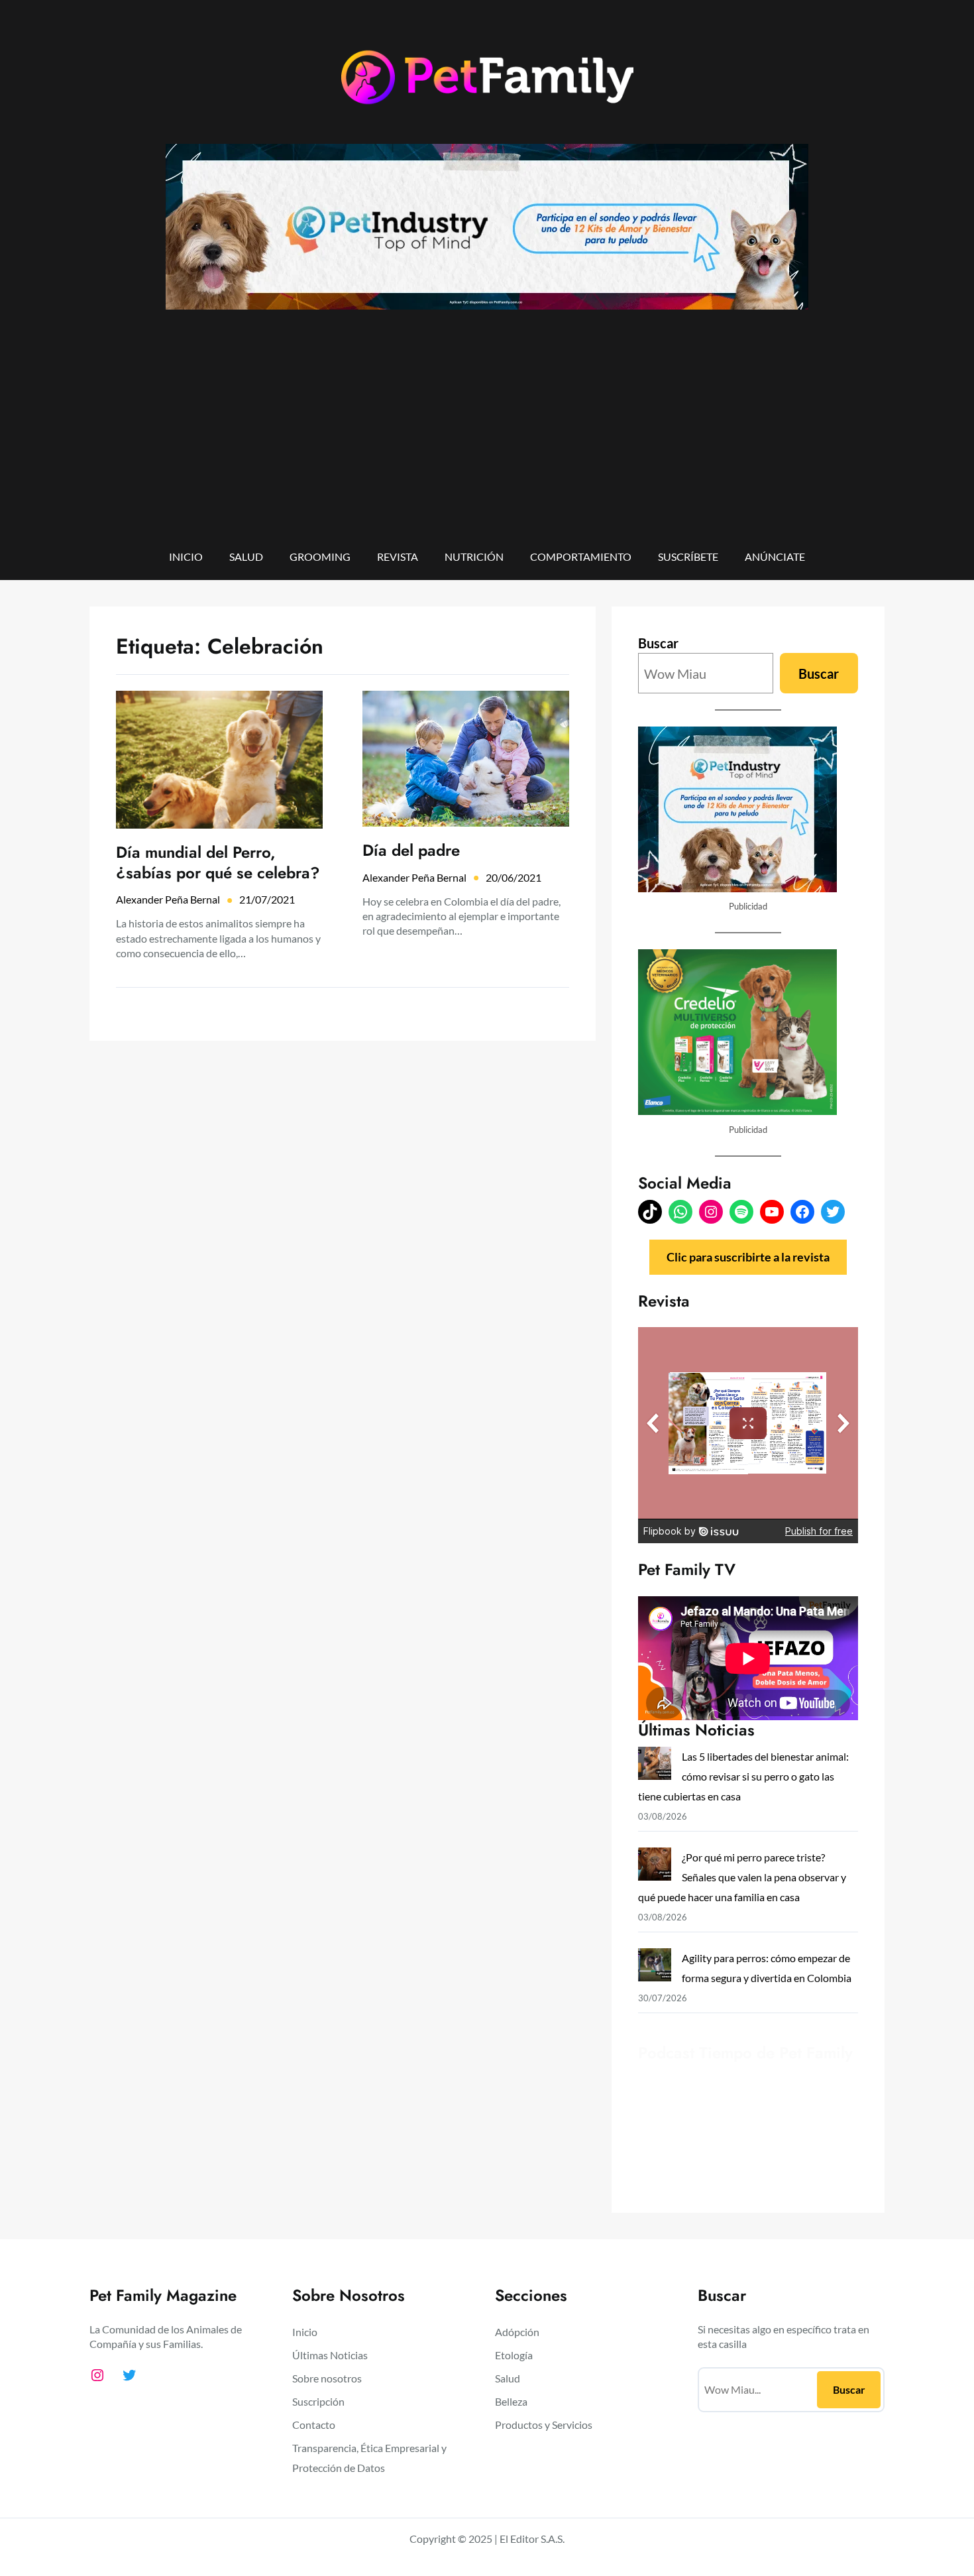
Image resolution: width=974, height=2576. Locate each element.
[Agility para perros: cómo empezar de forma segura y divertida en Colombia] (655, 1968)
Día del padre (411, 850)
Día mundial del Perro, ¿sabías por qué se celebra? (218, 862)
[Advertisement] (487, 438)
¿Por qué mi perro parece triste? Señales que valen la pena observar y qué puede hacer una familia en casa (742, 1877)
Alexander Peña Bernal (168, 899)
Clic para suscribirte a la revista (748, 1257)
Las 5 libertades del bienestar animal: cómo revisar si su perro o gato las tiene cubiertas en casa (743, 1776)
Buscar (658, 643)
